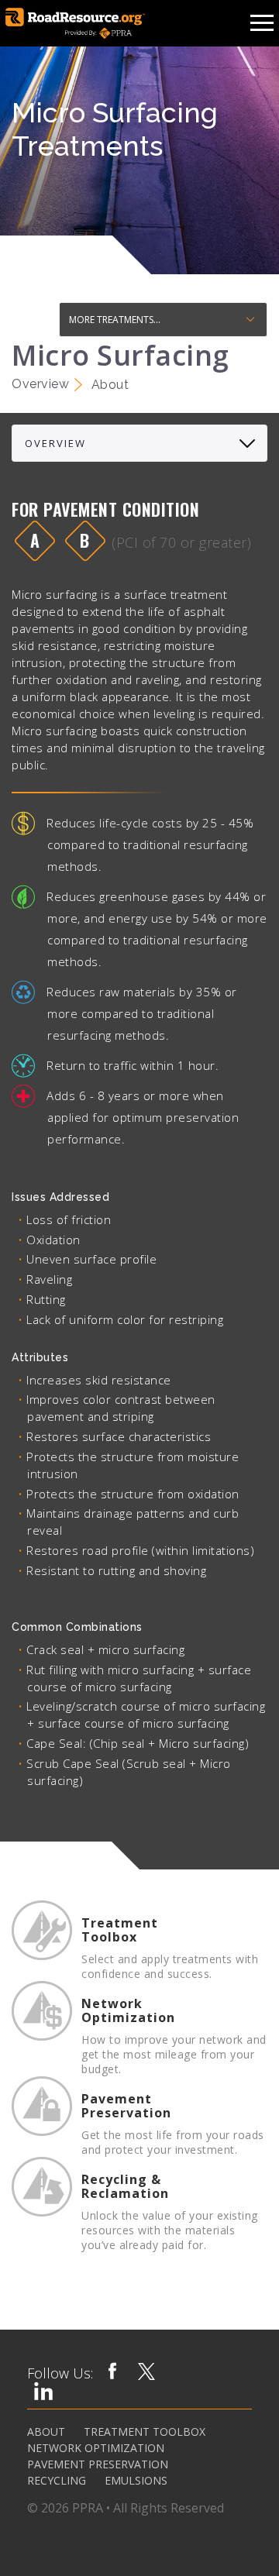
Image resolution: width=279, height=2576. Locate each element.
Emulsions (136, 2481)
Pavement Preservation (98, 2464)
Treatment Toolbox (145, 2432)
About (46, 2432)
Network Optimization (96, 2448)
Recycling (57, 2481)
